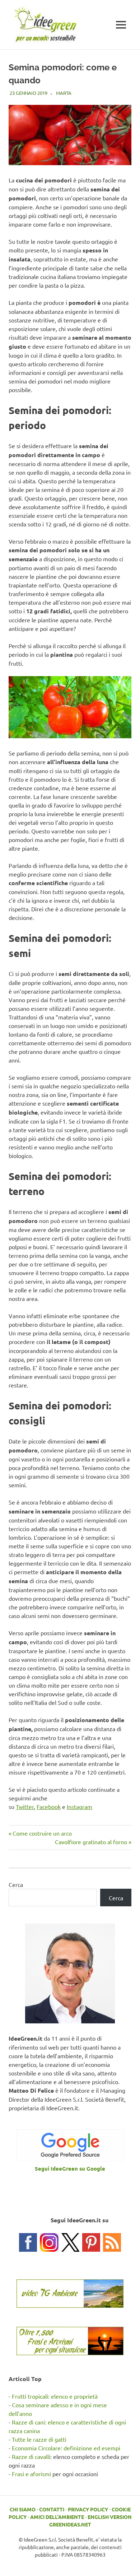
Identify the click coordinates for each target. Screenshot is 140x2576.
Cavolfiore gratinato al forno (91, 1842)
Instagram (80, 1807)
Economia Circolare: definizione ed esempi (66, 2448)
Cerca (16, 1884)
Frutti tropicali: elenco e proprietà (55, 2396)
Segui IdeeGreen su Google (70, 2168)
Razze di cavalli (31, 2456)
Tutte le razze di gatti (39, 2439)
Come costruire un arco (42, 1833)
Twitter (25, 1807)
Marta (64, 93)
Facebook (49, 1807)
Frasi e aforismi (31, 2474)
